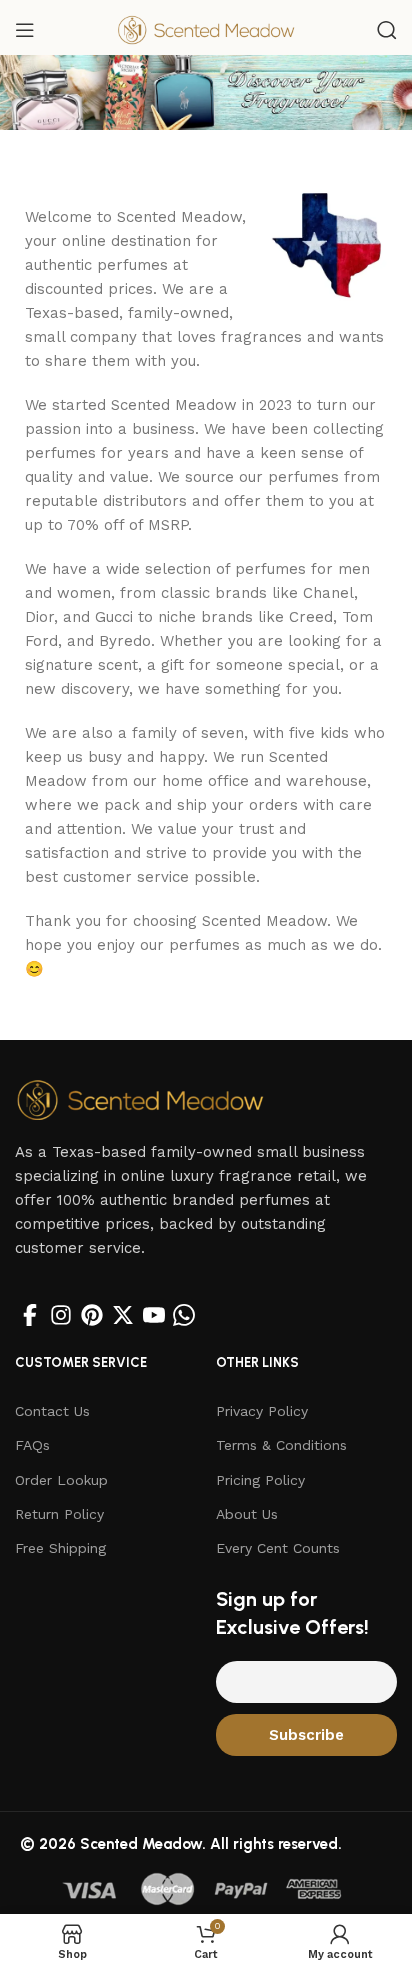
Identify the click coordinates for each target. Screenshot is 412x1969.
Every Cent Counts (278, 1548)
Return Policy (59, 1514)
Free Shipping (60, 1548)
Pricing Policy (260, 1480)
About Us (247, 1514)
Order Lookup (61, 1480)
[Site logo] (206, 29)
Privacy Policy (262, 1411)
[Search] (387, 30)
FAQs (32, 1445)
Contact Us (52, 1411)
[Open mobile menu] (25, 30)
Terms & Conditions (281, 1445)
